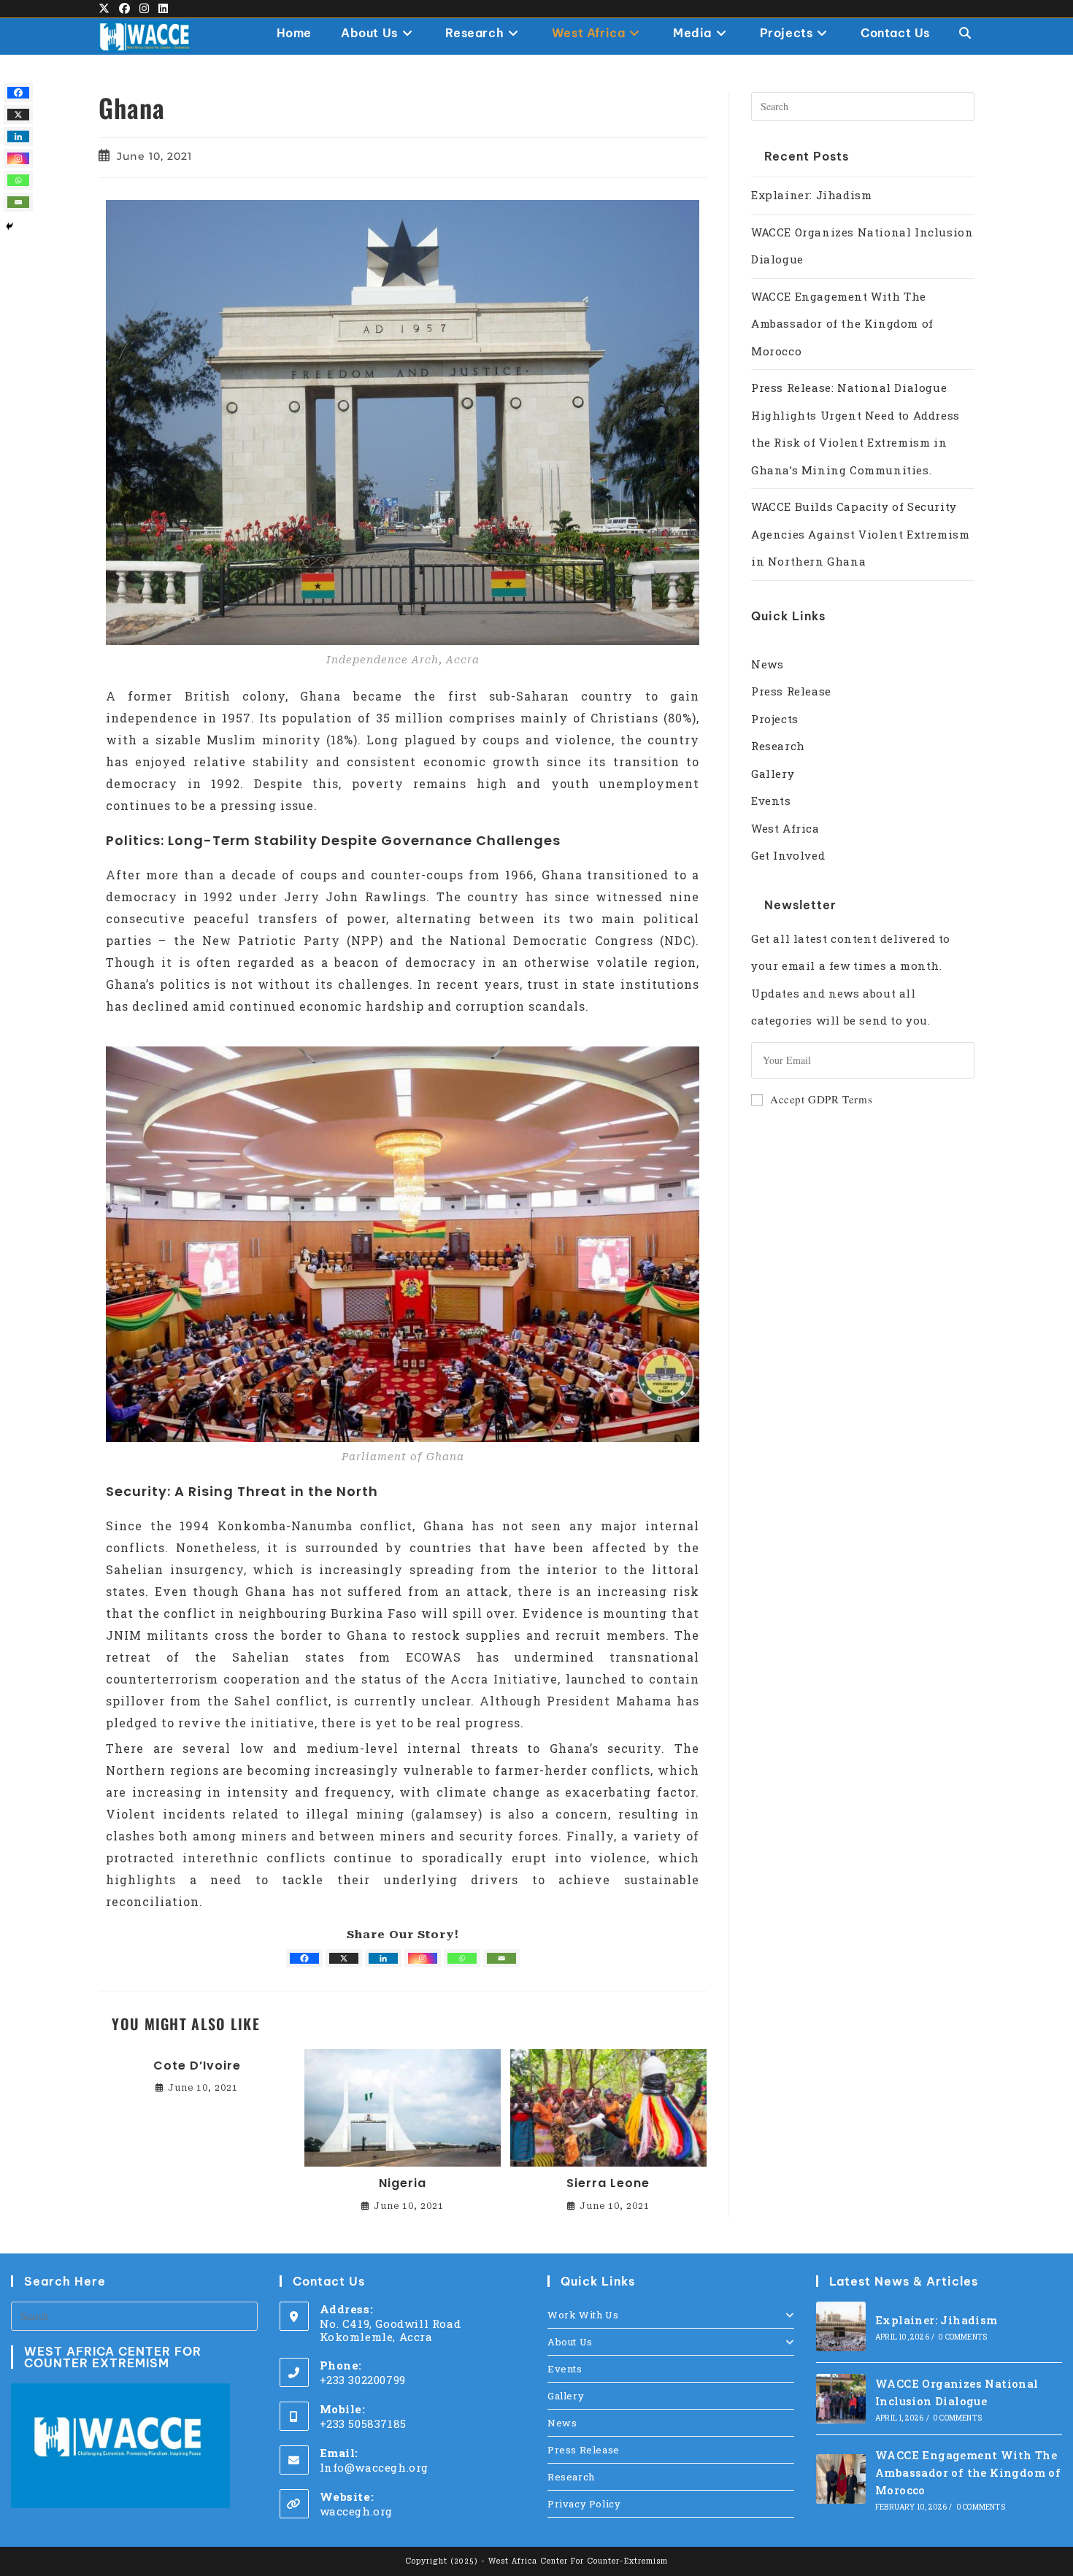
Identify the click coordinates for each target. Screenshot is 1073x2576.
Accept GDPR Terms (821, 1099)
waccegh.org (357, 2511)
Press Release (791, 691)
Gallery (773, 774)
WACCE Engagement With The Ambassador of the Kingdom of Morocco (842, 324)
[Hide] (9, 226)
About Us (570, 2342)
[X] (344, 1958)
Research (778, 746)
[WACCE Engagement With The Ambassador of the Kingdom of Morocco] (841, 2479)
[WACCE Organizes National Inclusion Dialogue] (841, 2399)
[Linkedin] (383, 1958)
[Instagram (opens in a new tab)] (145, 9)
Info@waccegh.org (374, 2467)
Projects (775, 719)
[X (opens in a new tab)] (107, 9)
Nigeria (403, 2183)
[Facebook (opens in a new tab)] (125, 9)
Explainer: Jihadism (811, 195)
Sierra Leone (608, 2183)
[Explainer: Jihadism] (841, 2326)
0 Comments (962, 2337)
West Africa (785, 828)
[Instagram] (423, 1958)
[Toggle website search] (965, 33)
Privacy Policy (584, 2504)
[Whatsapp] (462, 1958)
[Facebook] (304, 1958)
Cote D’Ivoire (197, 2066)
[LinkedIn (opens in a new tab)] (164, 9)
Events (771, 801)
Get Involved (788, 855)
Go (945, 1060)
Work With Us (583, 2315)
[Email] (501, 1958)
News (767, 664)
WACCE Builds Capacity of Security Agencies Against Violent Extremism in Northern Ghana (860, 534)
